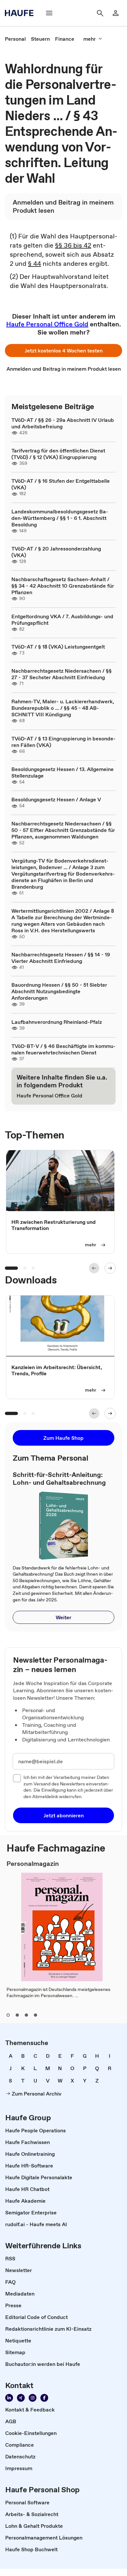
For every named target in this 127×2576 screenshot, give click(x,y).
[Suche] (100, 13)
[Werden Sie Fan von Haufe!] (44, 2398)
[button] (63, 351)
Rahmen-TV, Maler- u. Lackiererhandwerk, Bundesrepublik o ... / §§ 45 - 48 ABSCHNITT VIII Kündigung (63, 708)
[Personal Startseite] (21, 13)
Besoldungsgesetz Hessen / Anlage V (56, 799)
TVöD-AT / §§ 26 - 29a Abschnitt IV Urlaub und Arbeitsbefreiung (63, 423)
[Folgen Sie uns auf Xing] (21, 2398)
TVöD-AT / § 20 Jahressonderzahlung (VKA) (56, 552)
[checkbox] (17, 1778)
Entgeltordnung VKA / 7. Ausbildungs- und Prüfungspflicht (62, 620)
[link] (15, 39)
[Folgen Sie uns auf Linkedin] (9, 2398)
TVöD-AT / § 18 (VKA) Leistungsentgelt (58, 647)
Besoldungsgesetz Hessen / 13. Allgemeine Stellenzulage (63, 772)
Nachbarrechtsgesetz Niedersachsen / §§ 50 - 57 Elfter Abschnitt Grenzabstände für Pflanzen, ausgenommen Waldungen (63, 830)
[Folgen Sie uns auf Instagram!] (33, 2398)
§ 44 (35, 264)
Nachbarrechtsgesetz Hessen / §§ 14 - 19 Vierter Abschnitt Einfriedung (61, 958)
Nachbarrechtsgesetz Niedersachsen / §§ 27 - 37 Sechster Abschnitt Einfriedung (62, 674)
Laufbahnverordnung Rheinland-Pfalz (57, 1022)
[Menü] (49, 13)
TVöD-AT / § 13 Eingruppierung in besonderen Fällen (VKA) (63, 742)
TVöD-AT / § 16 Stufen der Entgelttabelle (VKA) (61, 484)
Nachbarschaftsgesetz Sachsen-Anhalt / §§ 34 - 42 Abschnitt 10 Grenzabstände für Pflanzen (63, 586)
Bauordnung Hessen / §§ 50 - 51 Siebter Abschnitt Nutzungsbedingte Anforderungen (59, 991)
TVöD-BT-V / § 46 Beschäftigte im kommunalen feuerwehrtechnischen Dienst (63, 1049)
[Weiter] (110, 1268)
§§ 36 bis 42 (73, 245)
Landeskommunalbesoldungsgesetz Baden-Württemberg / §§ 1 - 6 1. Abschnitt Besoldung (60, 518)
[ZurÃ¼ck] (94, 1268)
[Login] (116, 13)
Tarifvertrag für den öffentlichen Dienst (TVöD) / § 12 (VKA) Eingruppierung (58, 454)
